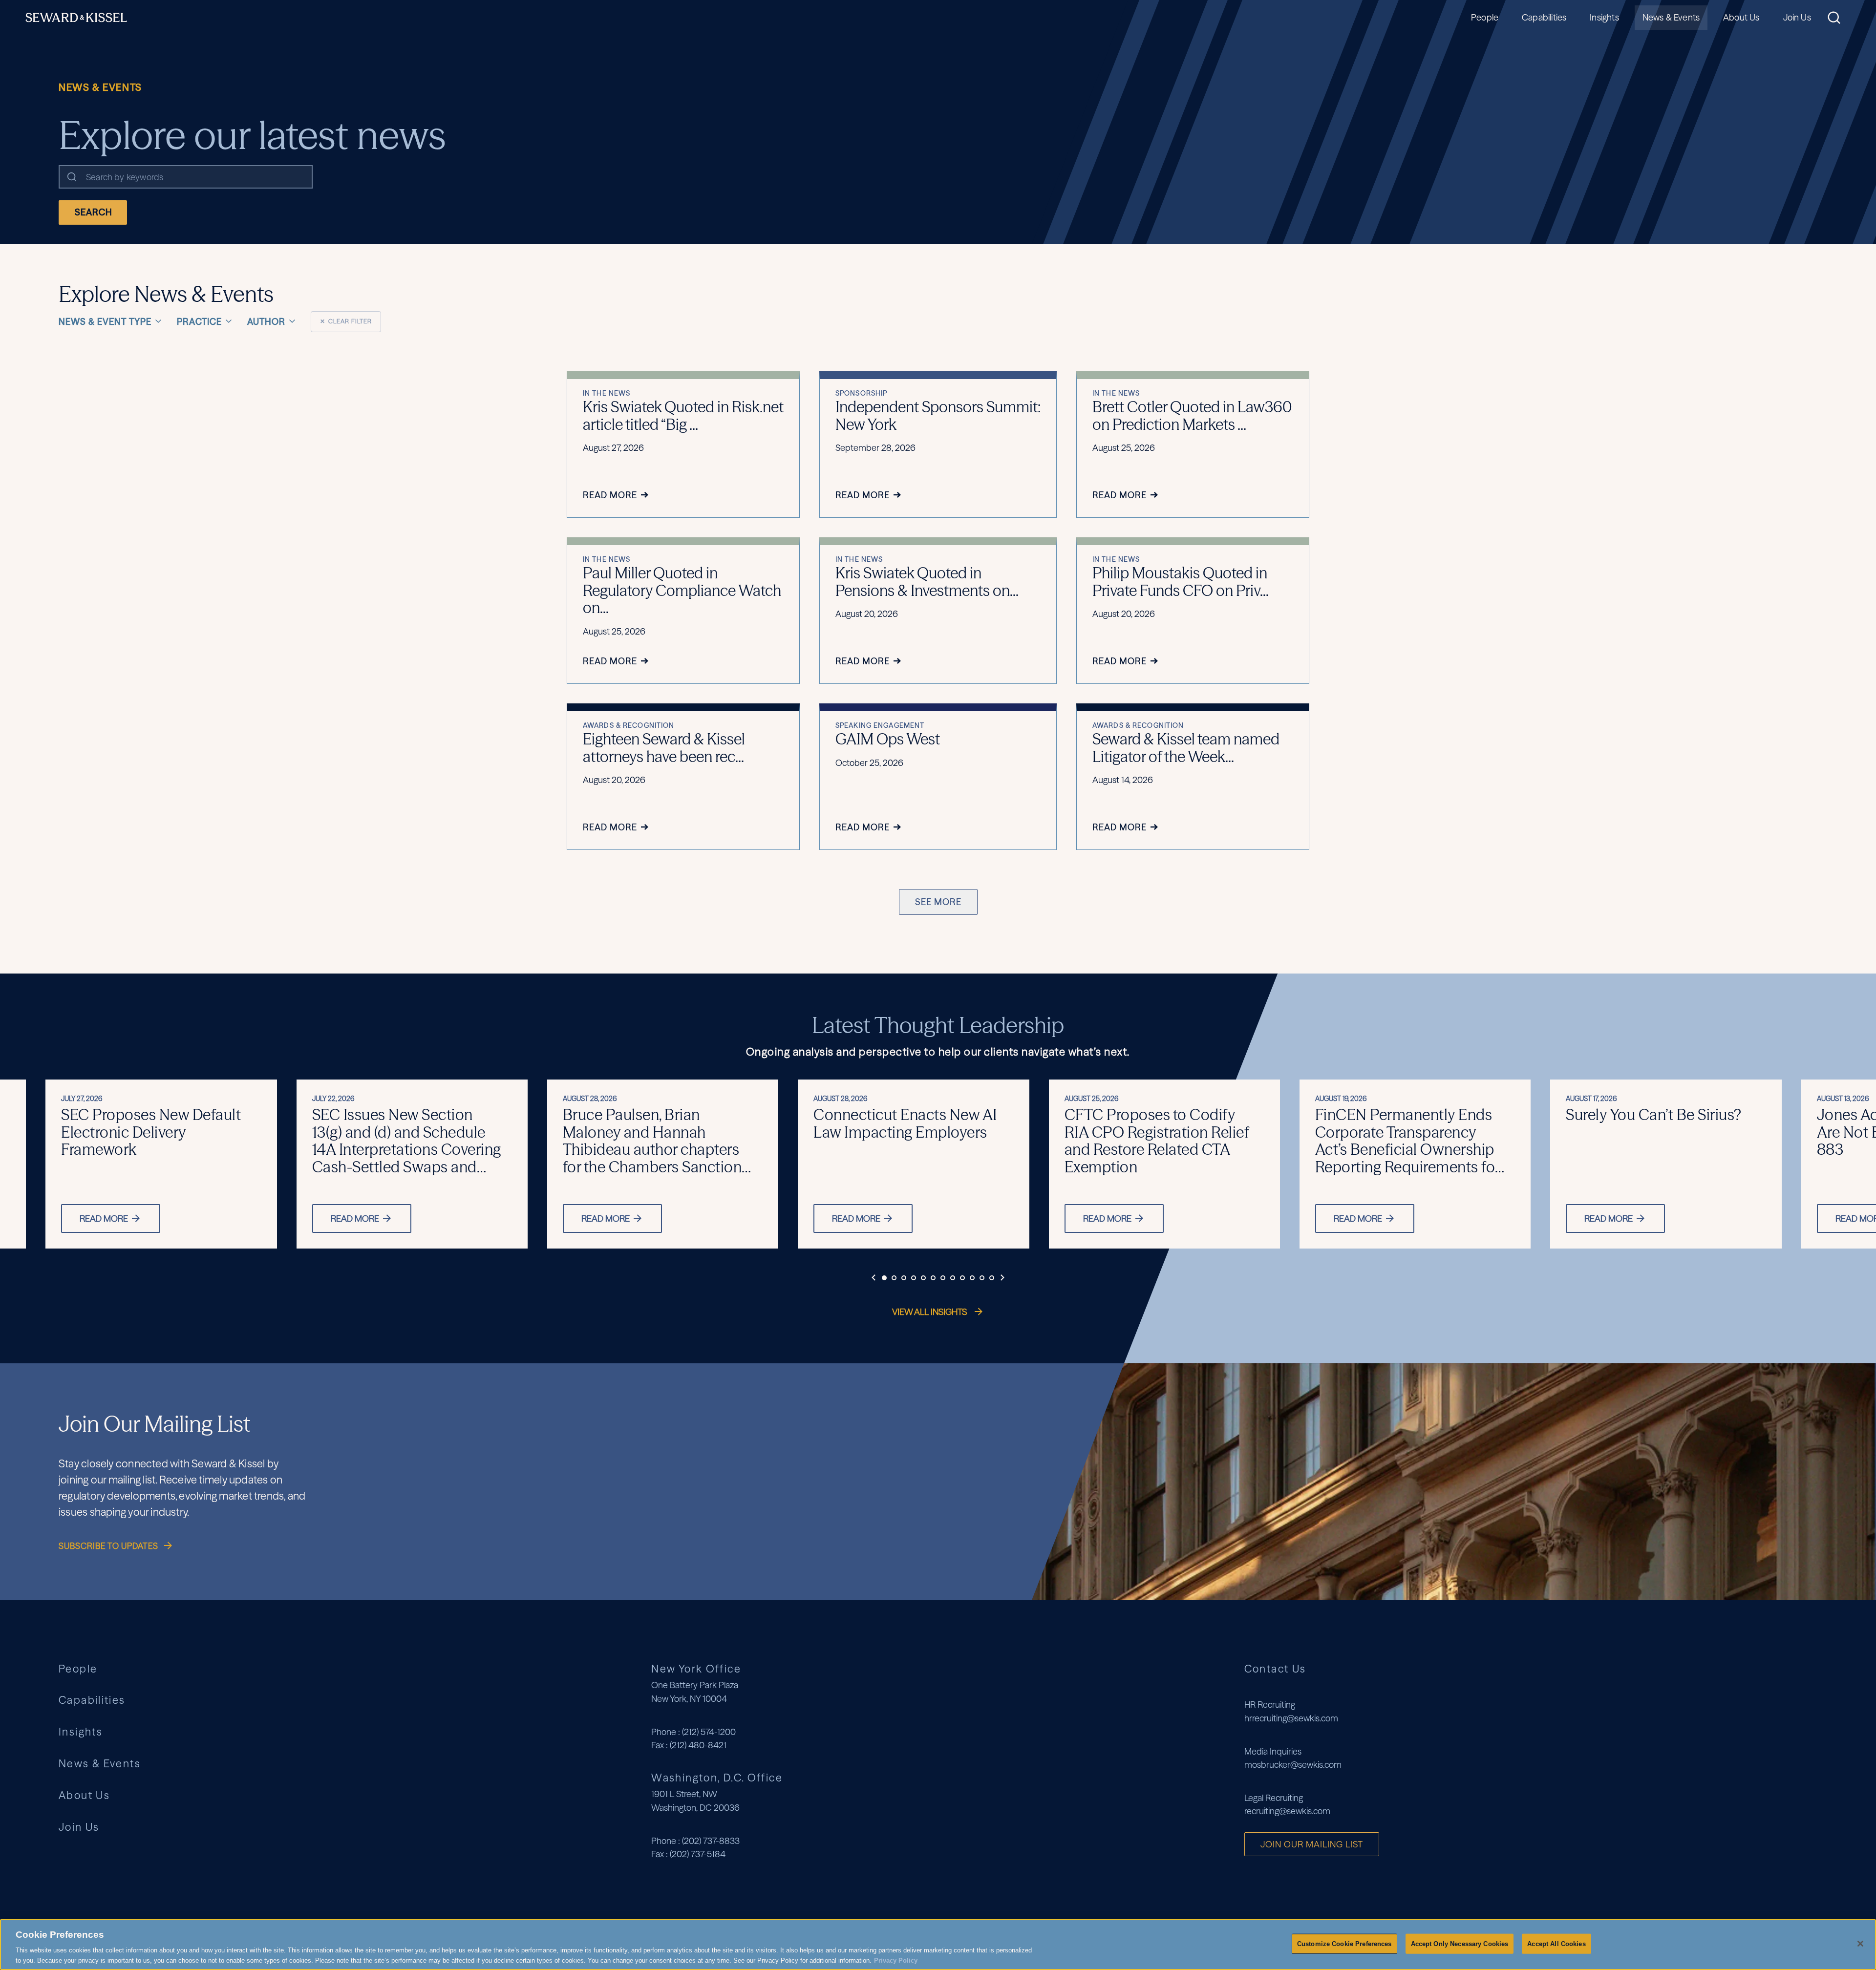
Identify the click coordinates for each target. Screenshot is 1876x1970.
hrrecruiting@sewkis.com (1291, 1718)
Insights (1604, 17)
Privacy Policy (896, 1960)
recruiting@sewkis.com (1287, 1811)
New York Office (696, 1669)
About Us (1741, 17)
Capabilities (1544, 17)
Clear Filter (346, 321)
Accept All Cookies (1556, 1944)
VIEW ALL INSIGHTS (930, 1312)
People (1485, 17)
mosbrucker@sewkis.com (1293, 1765)
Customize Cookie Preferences (1344, 1944)
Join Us (1797, 17)
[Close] (1860, 1944)
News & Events (1671, 17)
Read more (104, 1218)
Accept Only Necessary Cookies (1460, 1944)
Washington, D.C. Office (717, 1778)
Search (94, 212)
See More (938, 902)
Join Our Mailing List (1312, 1844)
